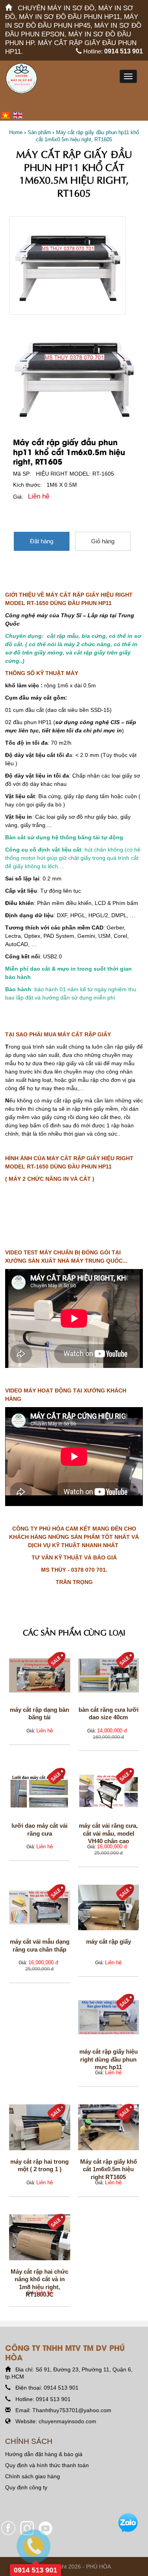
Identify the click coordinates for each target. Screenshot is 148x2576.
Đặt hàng (42, 541)
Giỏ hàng (103, 541)
